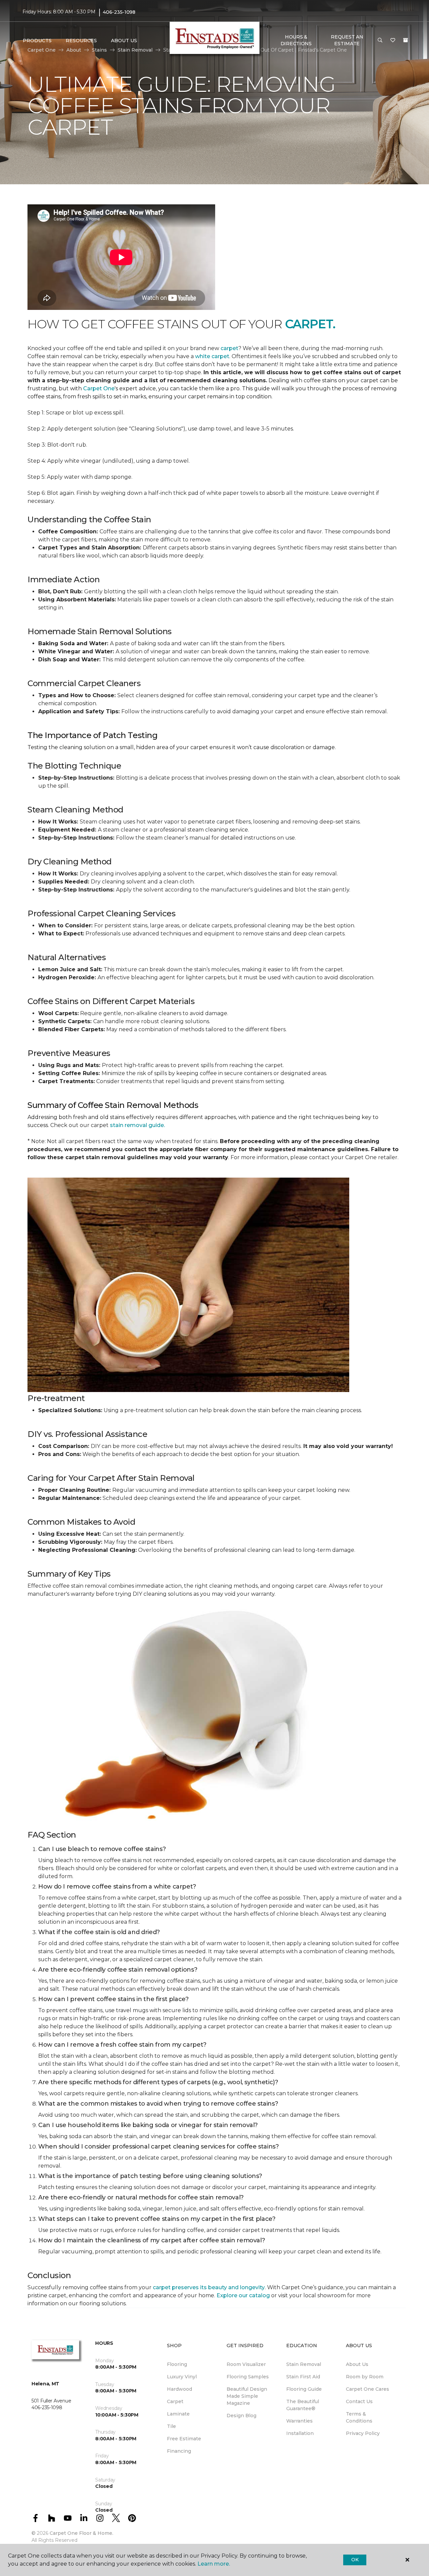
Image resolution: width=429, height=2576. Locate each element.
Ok (355, 2560)
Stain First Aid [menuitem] (303, 2377)
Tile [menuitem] (171, 2426)
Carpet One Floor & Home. (81, 2533)
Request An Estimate (347, 40)
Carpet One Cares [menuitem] (367, 2389)
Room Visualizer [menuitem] (246, 2364)
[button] (380, 41)
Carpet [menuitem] (175, 2401)
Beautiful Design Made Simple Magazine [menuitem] (247, 2396)
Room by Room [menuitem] (365, 2377)
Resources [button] (81, 41)
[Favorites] (393, 41)
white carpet (212, 356)
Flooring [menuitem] (177, 2364)
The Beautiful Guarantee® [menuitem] (303, 2405)
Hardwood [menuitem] (179, 2389)
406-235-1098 (119, 12)
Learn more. (214, 2564)
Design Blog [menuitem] (241, 2416)
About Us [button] (124, 41)
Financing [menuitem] (179, 2451)
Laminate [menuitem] (178, 2414)
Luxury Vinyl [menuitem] (182, 2377)
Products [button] (37, 41)
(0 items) (406, 40)
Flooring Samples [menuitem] (248, 2377)
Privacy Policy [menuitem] (363, 2433)
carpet (229, 348)
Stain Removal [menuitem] (304, 2364)
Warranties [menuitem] (299, 2421)
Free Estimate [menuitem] (184, 2439)
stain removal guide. (137, 1125)
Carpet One (99, 388)
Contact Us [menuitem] (359, 2401)
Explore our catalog (244, 2295)
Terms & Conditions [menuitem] (359, 2417)
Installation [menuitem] (300, 2433)
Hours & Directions (296, 40)
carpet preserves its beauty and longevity (209, 2287)
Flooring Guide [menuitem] (304, 2389)
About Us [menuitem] (357, 2364)
